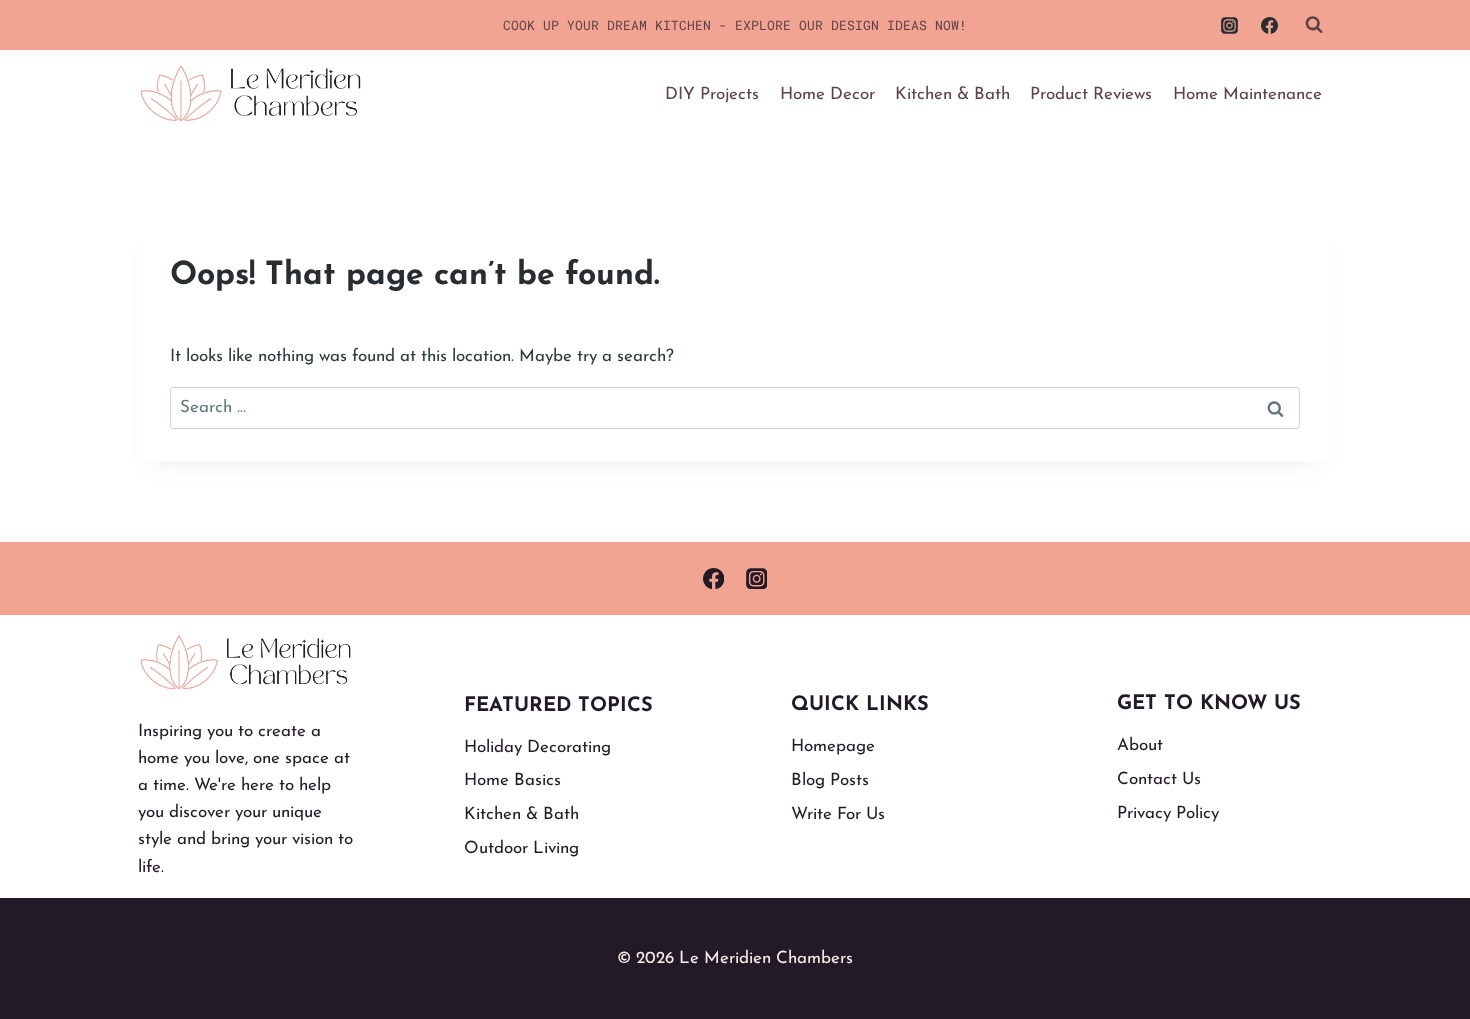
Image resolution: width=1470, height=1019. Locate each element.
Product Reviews (1091, 94)
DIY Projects (712, 94)
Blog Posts (830, 780)
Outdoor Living (521, 848)
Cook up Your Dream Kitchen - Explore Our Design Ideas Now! (735, 25)
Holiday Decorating (537, 747)
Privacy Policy (1168, 813)
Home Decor (827, 94)
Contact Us (1159, 779)
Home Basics (512, 780)
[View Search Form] (1314, 25)
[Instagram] (1230, 25)
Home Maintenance (1247, 94)
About (1140, 745)
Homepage (833, 746)
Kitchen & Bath (952, 94)
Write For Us (838, 814)
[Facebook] (1269, 25)
